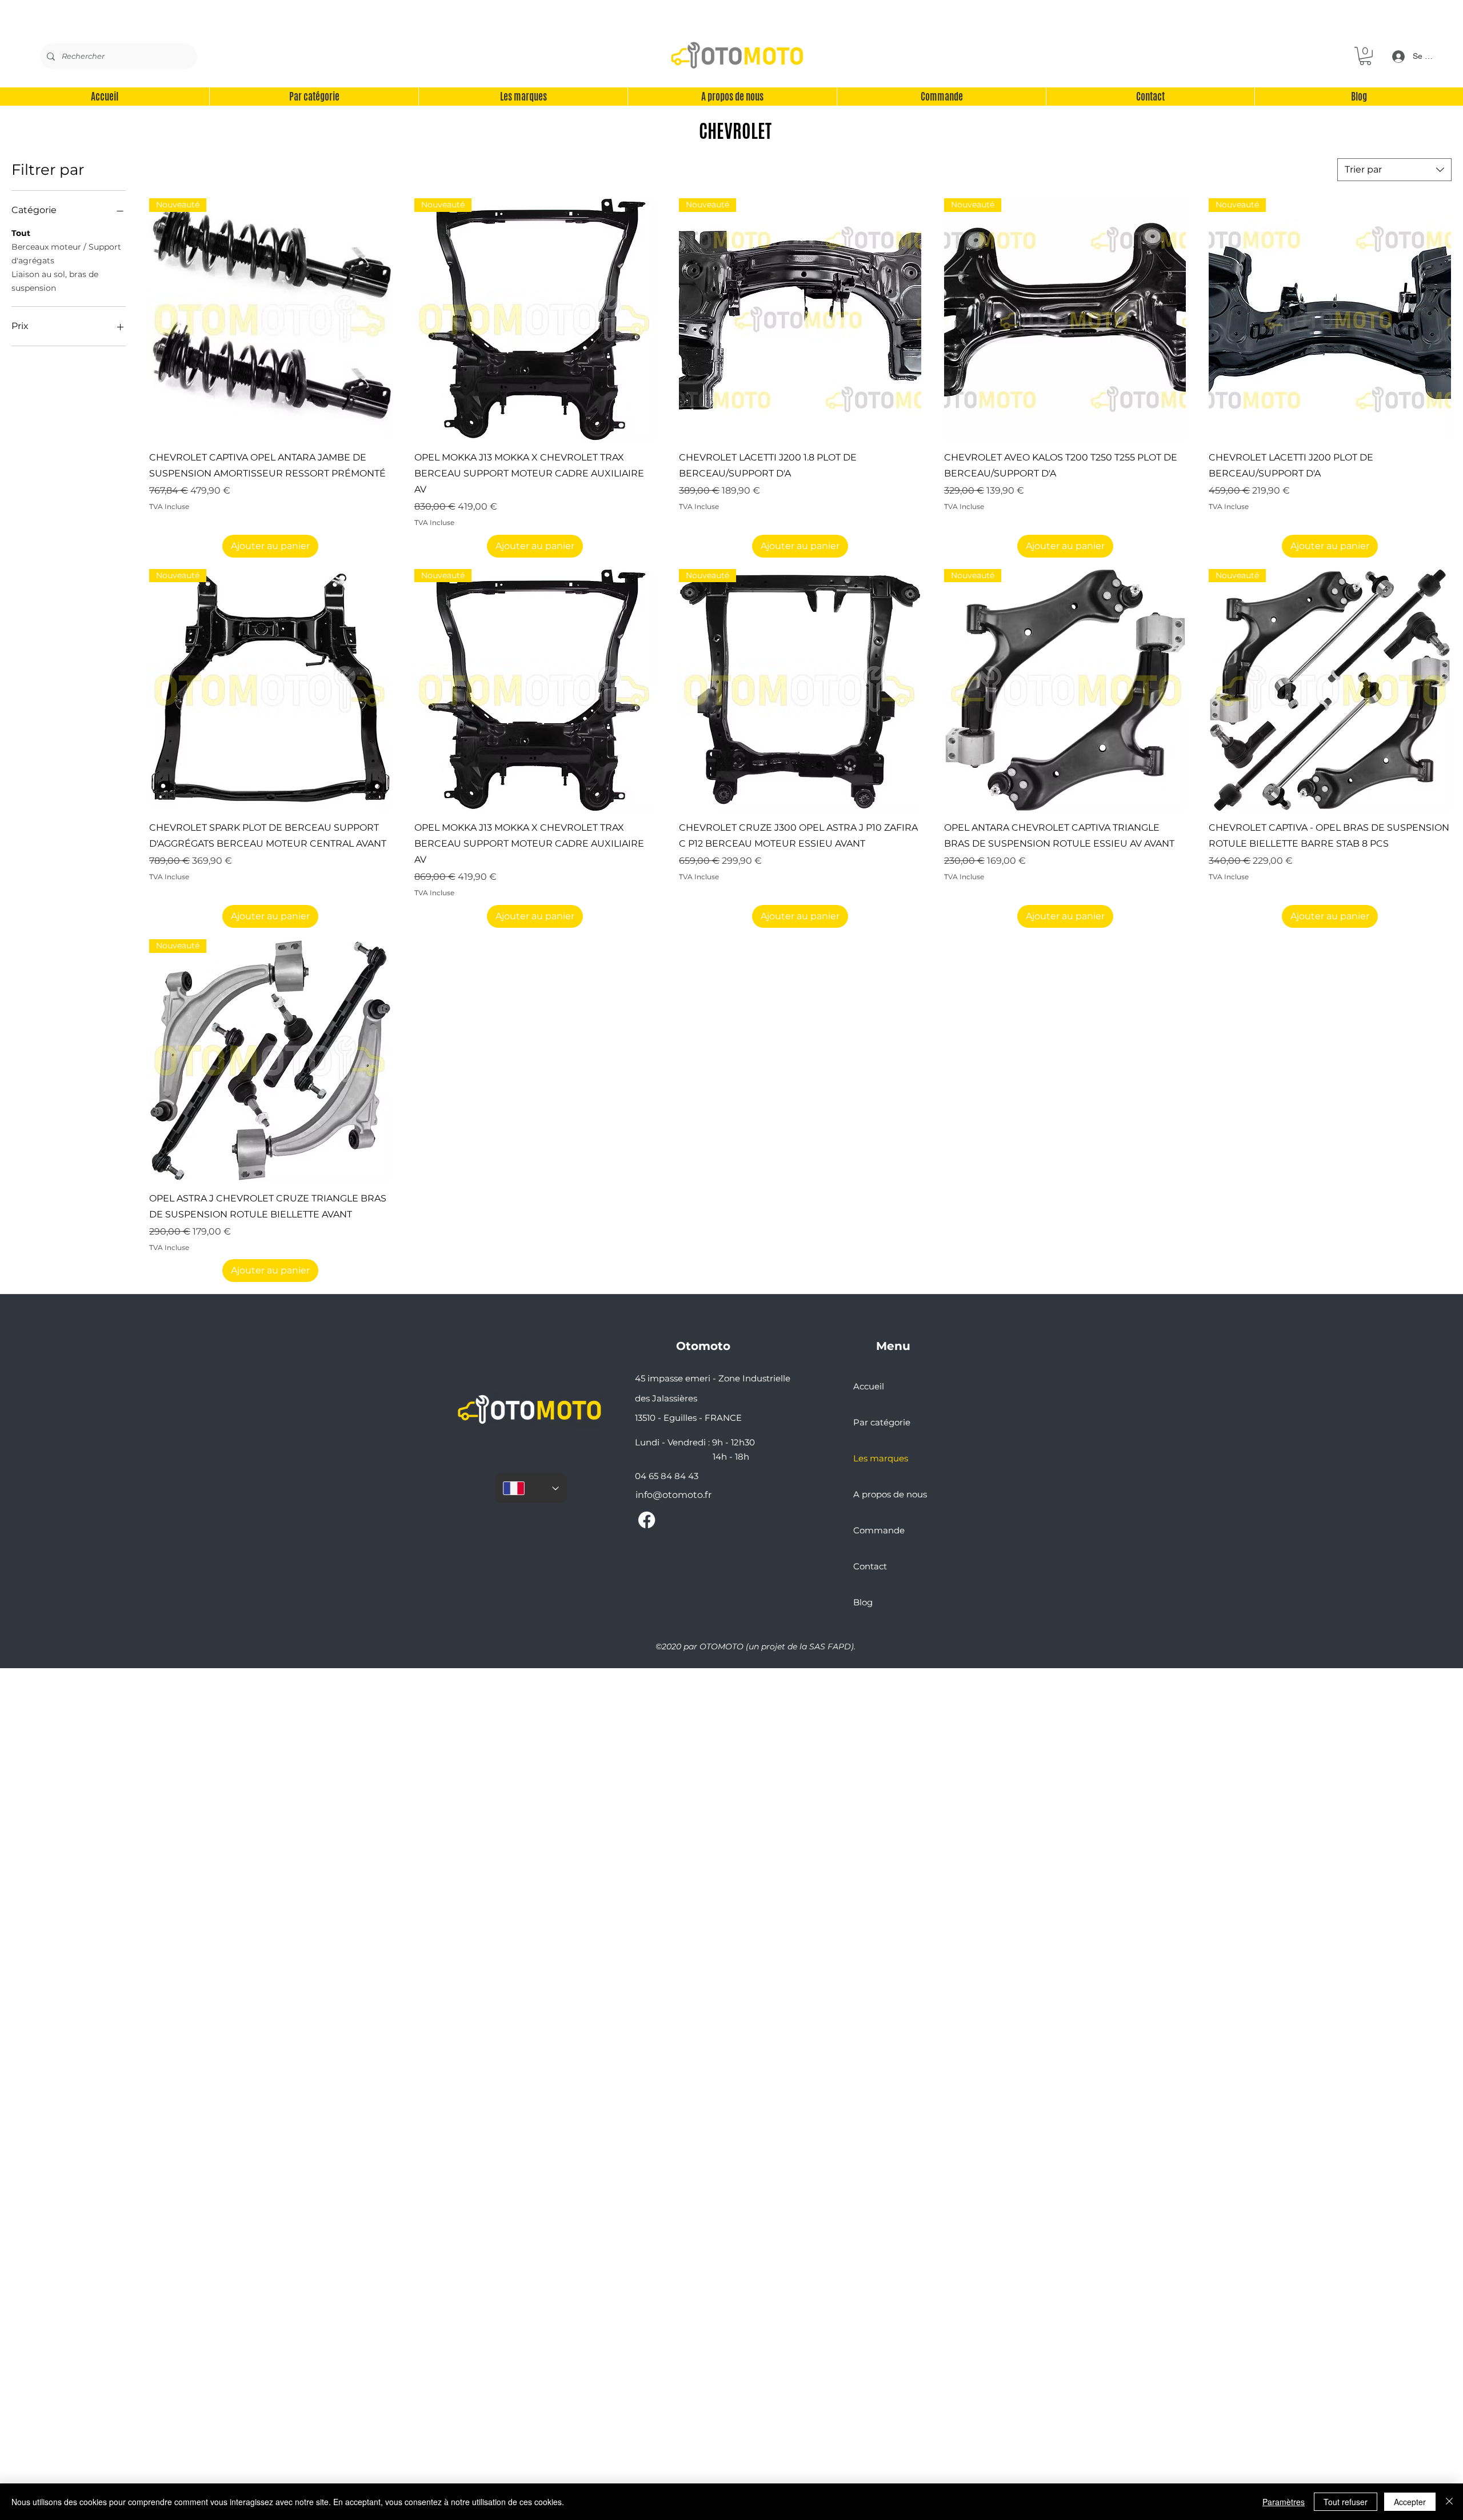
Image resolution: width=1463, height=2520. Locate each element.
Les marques (881, 1458)
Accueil (869, 1386)
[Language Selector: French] (531, 1488)
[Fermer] (1449, 2502)
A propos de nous (890, 1494)
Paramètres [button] (1284, 2502)
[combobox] (1394, 170)
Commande (879, 1530)
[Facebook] (647, 1520)
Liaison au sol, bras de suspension (55, 281)
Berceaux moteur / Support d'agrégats (66, 254)
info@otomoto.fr (673, 1495)
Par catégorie (882, 1422)
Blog (863, 1602)
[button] (1365, 56)
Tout (21, 233)
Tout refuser (1346, 2502)
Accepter (1410, 2502)
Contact (870, 1566)
